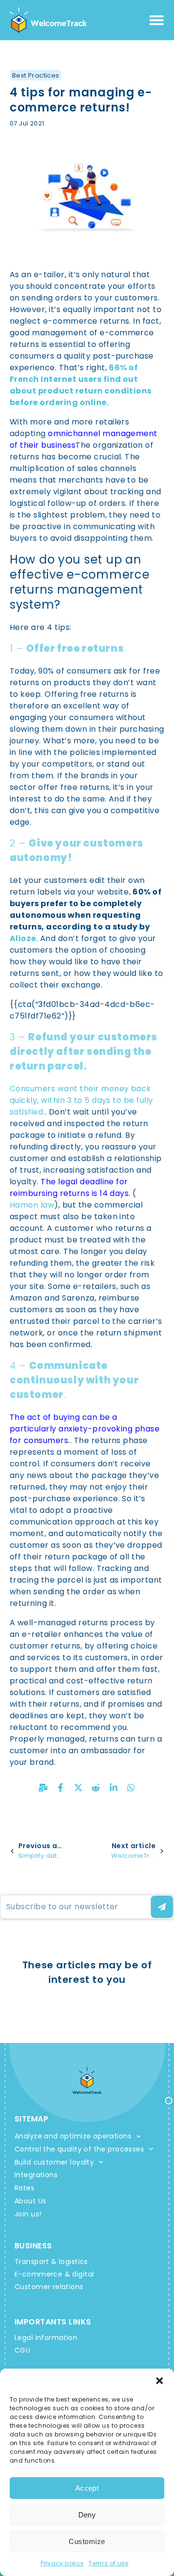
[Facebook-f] (60, 1788)
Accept (87, 2488)
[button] (159, 2381)
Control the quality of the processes (79, 2149)
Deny (87, 2515)
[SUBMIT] (162, 1907)
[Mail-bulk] (43, 1788)
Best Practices (36, 75)
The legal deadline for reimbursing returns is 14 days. (70, 1187)
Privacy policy (62, 2563)
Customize (87, 2541)
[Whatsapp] (131, 1788)
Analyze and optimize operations (73, 2136)
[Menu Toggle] (157, 20)
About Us (30, 2201)
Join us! (28, 2214)
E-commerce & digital (54, 2274)
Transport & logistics (51, 2262)
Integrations (36, 2175)
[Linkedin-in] (114, 1788)
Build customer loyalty (54, 2162)
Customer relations (49, 2287)
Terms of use (108, 2563)
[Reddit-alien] (96, 1788)
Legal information (46, 2338)
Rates (24, 2188)
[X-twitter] (78, 1788)
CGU (22, 2350)
